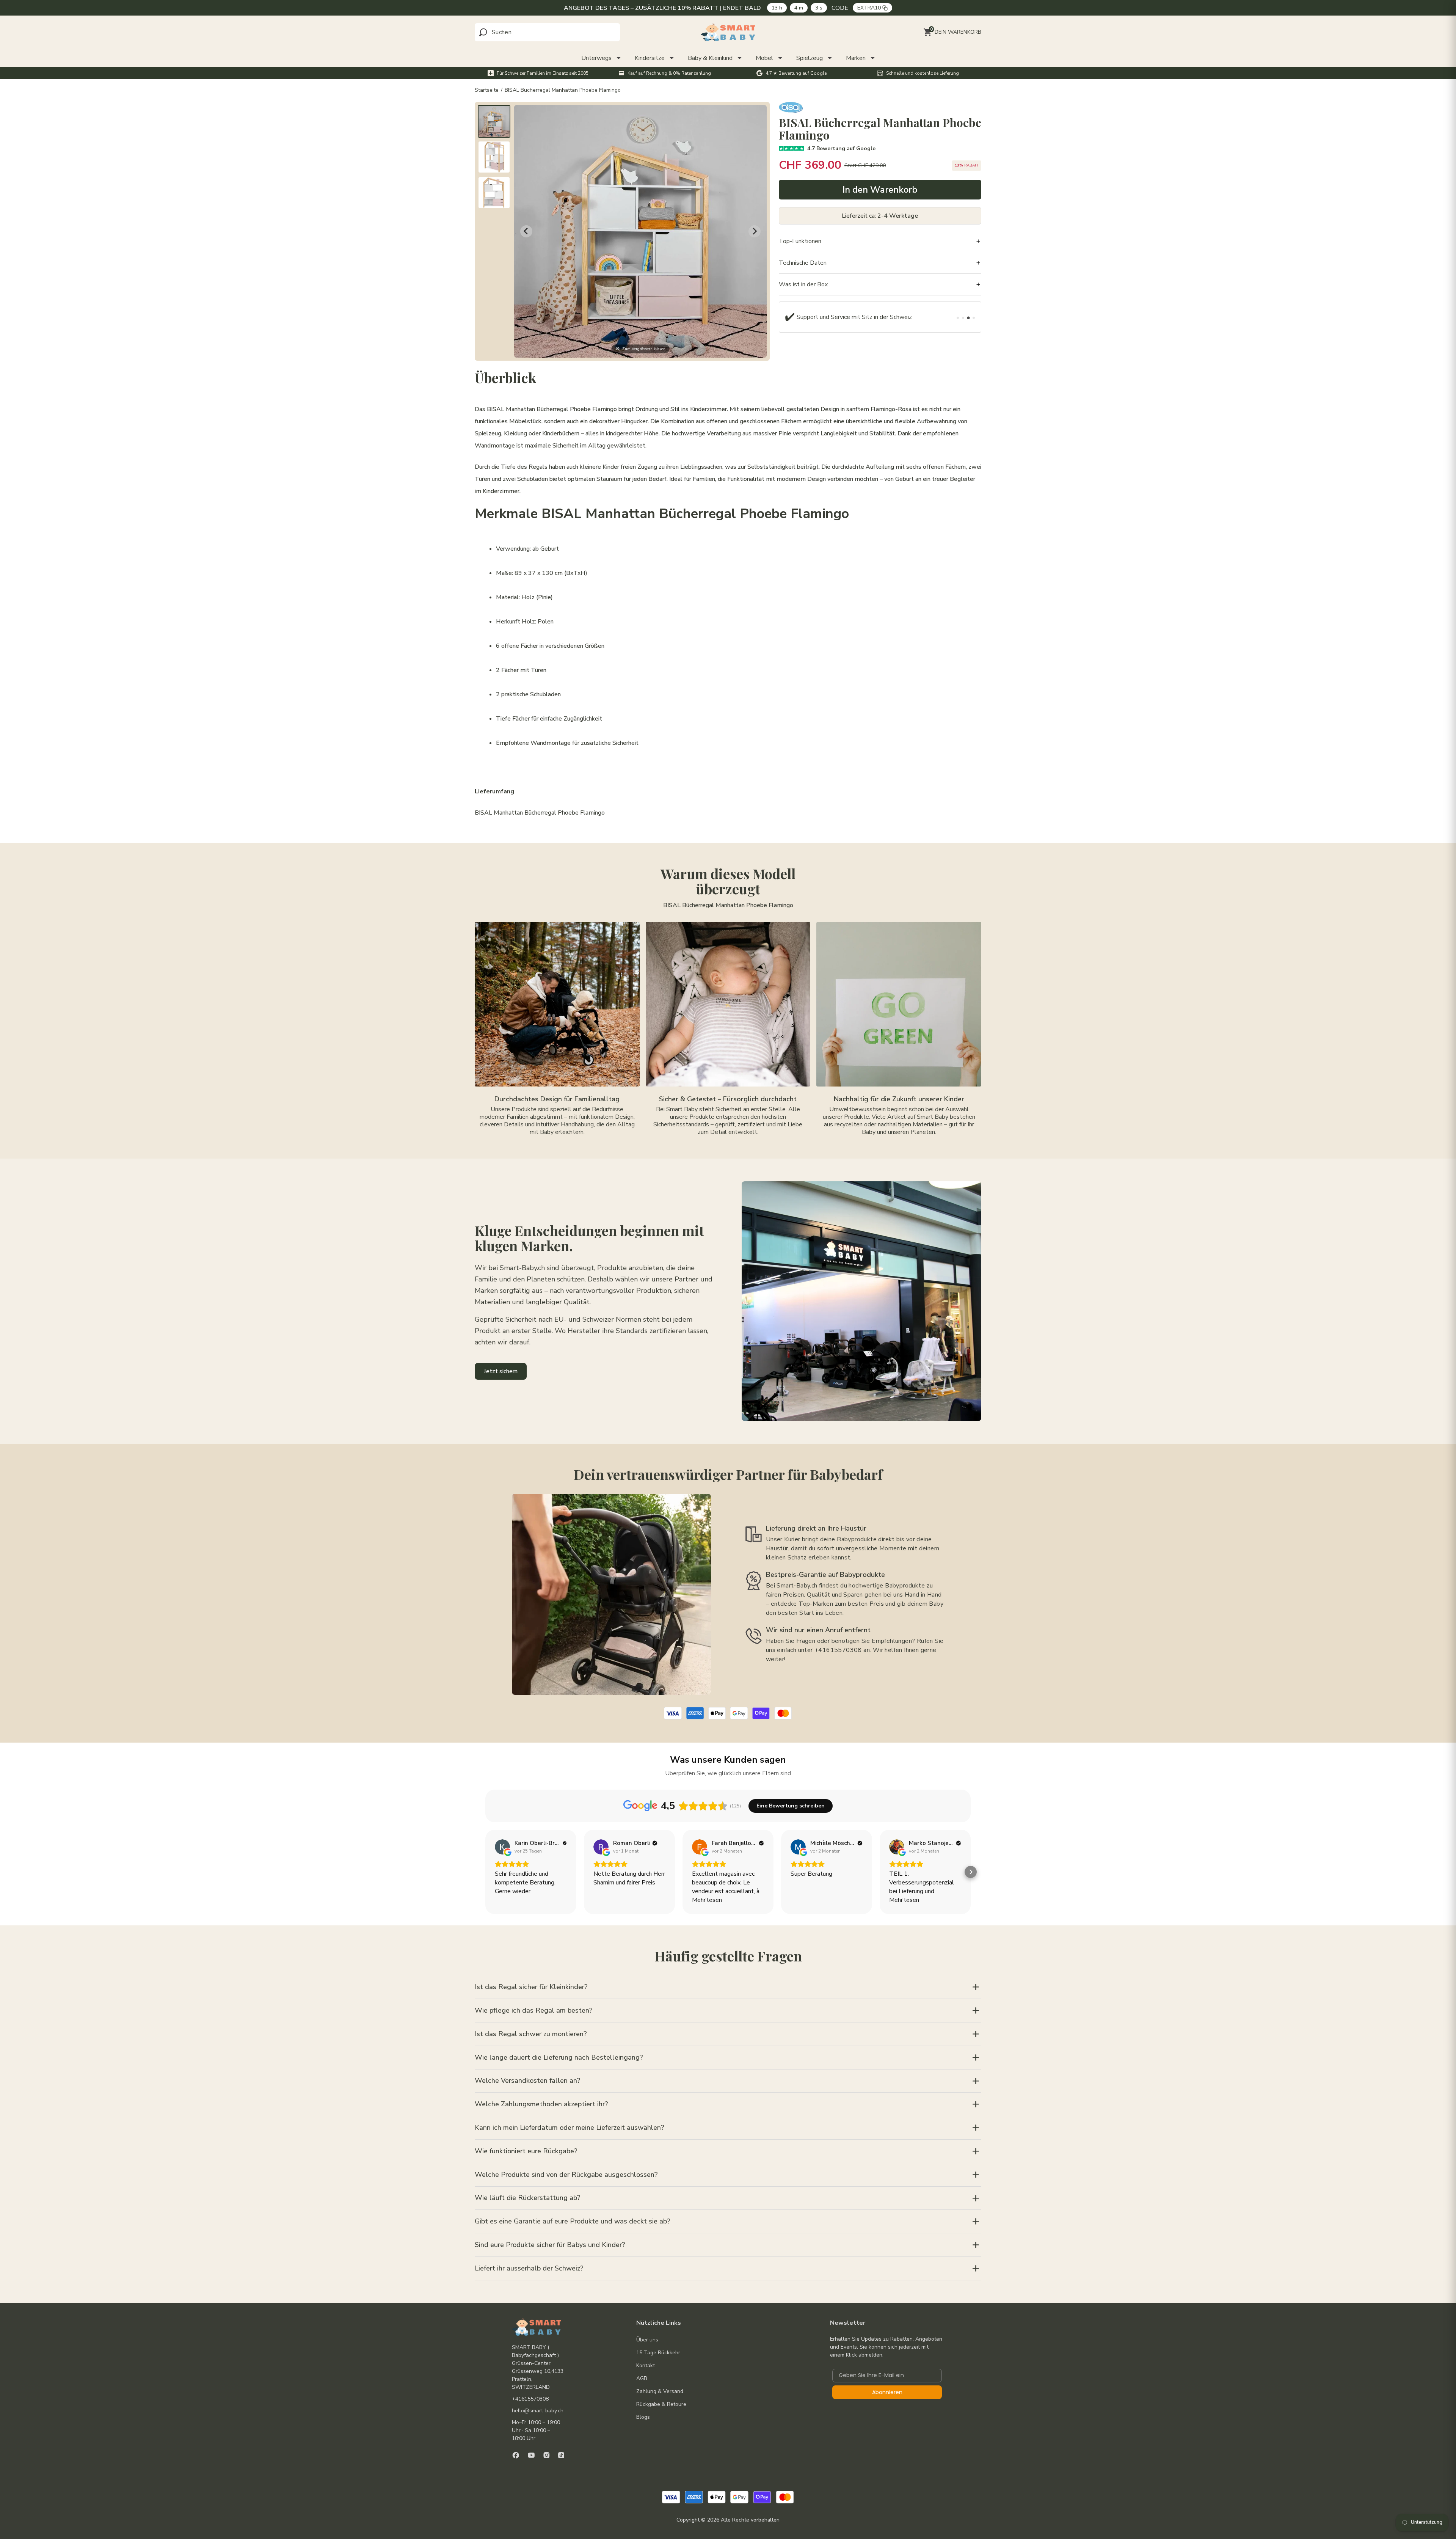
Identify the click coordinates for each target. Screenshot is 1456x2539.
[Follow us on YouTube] (531, 2455)
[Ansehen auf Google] (502, 1847)
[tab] (958, 318)
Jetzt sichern (501, 1371)
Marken (856, 58)
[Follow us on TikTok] (561, 2455)
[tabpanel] (852, 317)
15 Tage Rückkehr (658, 2353)
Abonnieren (887, 2392)
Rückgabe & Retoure (661, 2404)
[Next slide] (755, 231)
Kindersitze (650, 58)
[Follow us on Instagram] (547, 2455)
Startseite (487, 90)
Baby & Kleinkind (710, 58)
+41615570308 (530, 2399)
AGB (642, 2378)
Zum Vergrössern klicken (644, 349)
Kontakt (646, 2365)
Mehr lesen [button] (707, 1900)
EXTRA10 (871, 8)
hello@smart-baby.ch (538, 2411)
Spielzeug (810, 58)
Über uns (647, 2340)
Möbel (764, 58)
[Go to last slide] (526, 231)
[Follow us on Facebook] (516, 2455)
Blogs (643, 2417)
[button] (494, 121)
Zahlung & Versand (660, 2391)
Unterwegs (596, 58)
